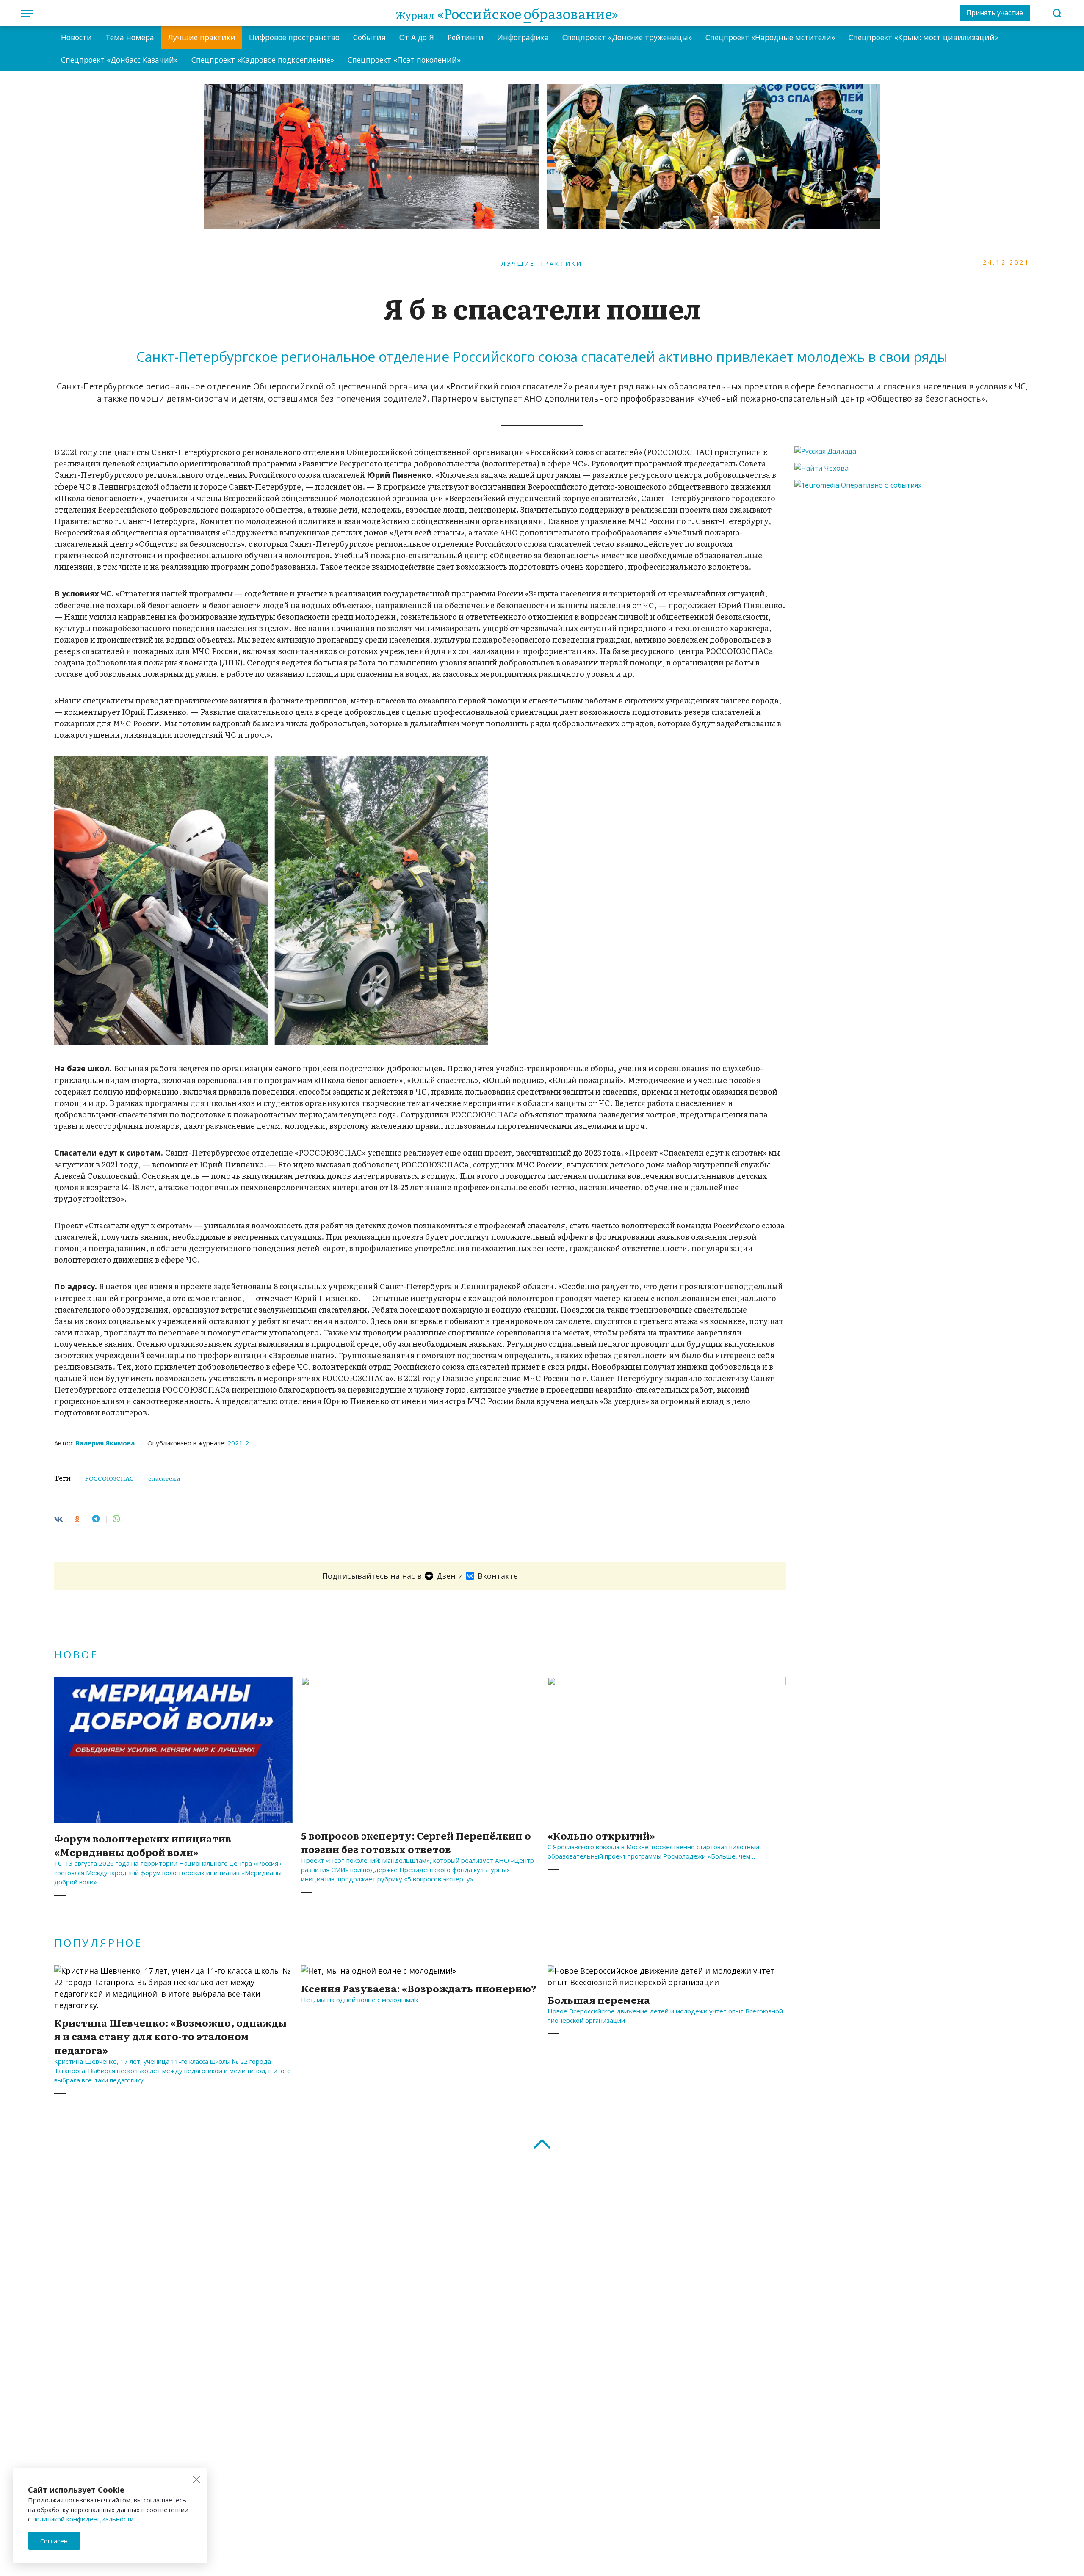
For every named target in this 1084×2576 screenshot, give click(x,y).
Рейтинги (466, 37)
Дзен (446, 1576)
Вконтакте (498, 1576)
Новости (76, 37)
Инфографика (523, 37)
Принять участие (995, 13)
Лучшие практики (202, 37)
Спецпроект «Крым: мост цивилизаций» (924, 37)
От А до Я (417, 37)
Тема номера (130, 37)
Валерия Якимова (105, 1443)
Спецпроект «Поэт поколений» (404, 60)
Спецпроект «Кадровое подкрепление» (263, 60)
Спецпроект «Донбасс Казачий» (119, 60)
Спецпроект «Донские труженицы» (627, 37)
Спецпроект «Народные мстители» (770, 37)
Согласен (54, 2541)
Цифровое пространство (294, 37)
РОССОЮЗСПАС (109, 1478)
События (369, 37)
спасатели (164, 1478)
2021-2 (238, 1443)
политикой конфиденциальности (83, 2519)
